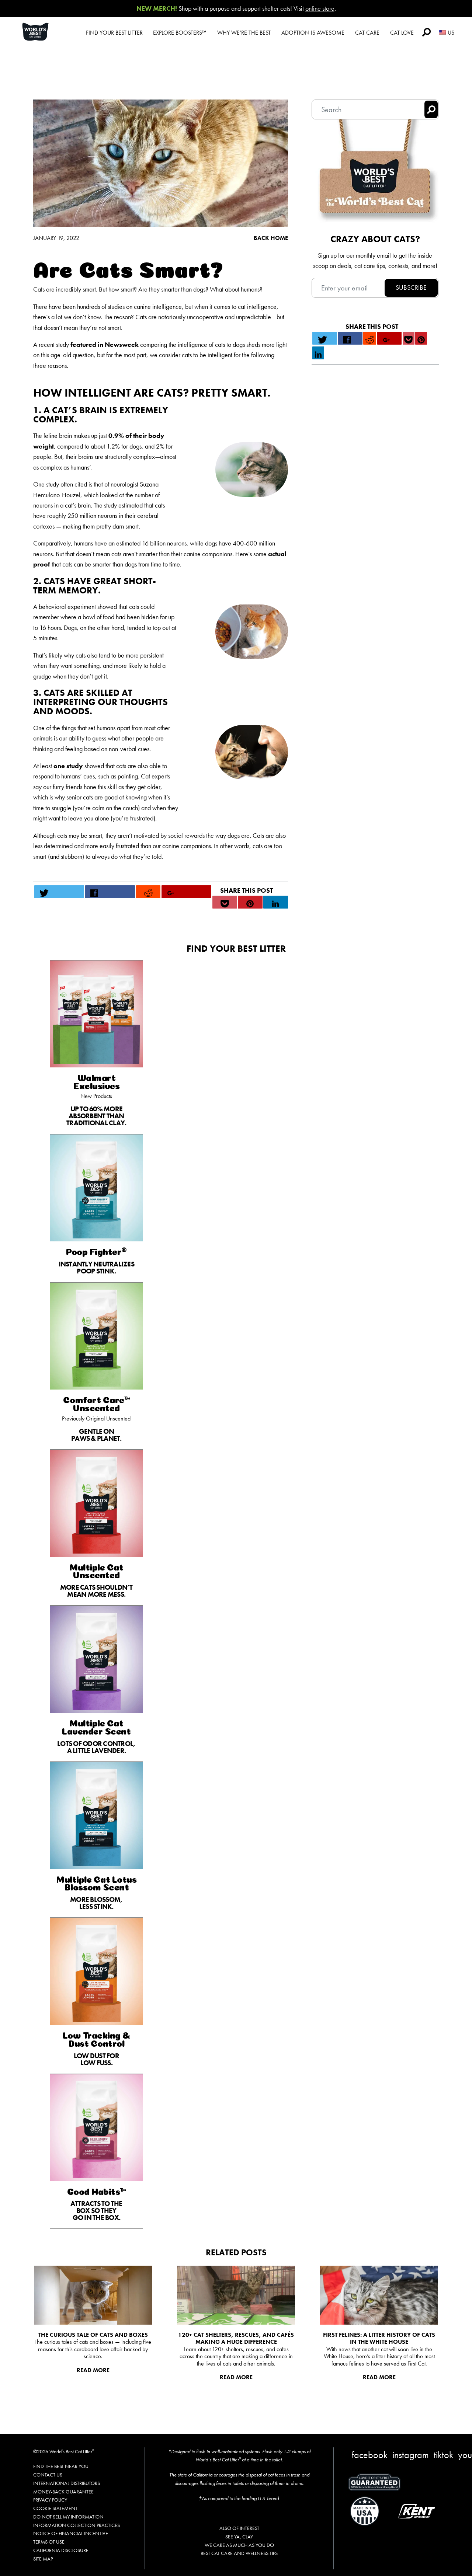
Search (426, 32)
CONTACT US (48, 2475)
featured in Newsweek (105, 344)
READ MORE (93, 2370)
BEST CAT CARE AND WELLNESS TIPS (239, 2553)
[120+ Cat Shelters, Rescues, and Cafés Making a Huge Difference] (236, 2295)
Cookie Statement (55, 2508)
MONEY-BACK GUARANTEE (63, 2492)
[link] (96, 1047)
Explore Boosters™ (180, 33)
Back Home (271, 238)
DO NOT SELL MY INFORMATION (68, 2517)
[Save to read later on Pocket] (225, 902)
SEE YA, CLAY (239, 2537)
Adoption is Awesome (313, 33)
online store (320, 8)
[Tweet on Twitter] (59, 892)
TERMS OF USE (49, 2542)
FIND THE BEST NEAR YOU (61, 2466)
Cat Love (402, 33)
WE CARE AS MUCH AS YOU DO (239, 2545)
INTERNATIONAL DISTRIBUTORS (67, 2483)
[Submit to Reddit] (148, 892)
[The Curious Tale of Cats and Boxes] (93, 2295)
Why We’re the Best (244, 33)
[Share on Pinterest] (250, 902)
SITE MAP (43, 2559)
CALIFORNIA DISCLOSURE (61, 2550)
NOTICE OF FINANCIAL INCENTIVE (71, 2533)
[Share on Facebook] (110, 892)
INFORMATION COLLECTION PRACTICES (77, 2525)
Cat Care (367, 33)
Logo (44, 32)
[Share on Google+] (187, 892)
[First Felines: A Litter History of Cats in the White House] (379, 2295)
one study (68, 766)
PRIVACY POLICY (50, 2500)
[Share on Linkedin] (276, 902)
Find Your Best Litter (114, 33)
